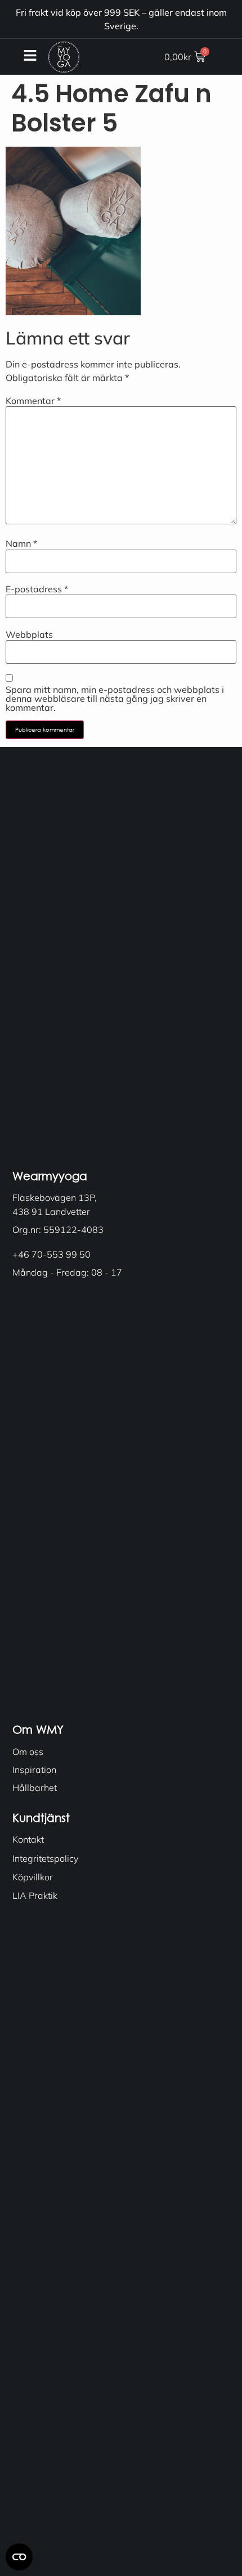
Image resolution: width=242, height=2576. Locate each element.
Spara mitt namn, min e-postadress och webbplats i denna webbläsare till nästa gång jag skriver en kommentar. (115, 699)
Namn (21, 543)
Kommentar (33, 401)
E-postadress (37, 589)
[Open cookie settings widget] (19, 2557)
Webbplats (29, 634)
